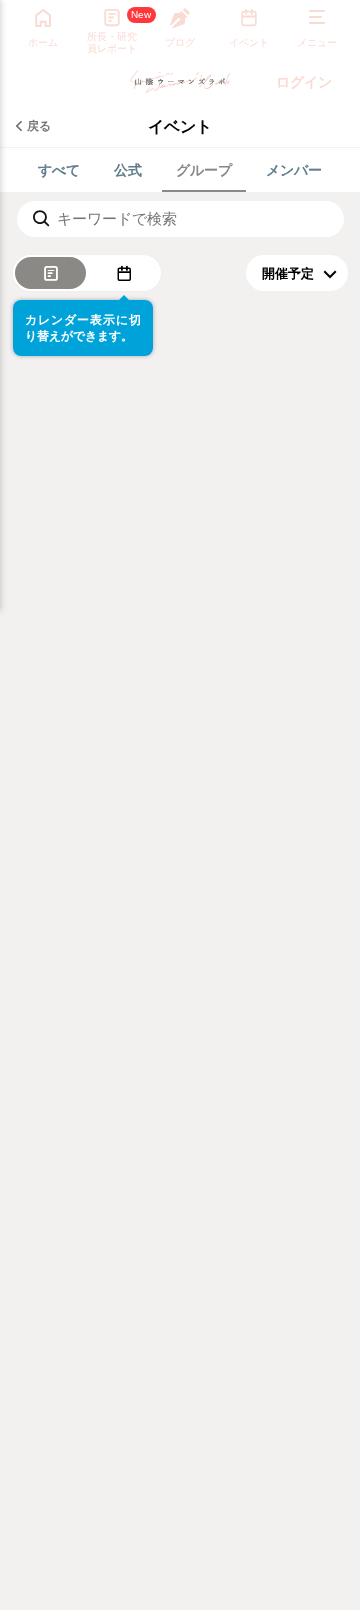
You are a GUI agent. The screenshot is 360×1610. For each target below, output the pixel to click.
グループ (204, 169)
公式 (128, 169)
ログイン (304, 81)
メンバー (294, 169)
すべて (59, 169)
